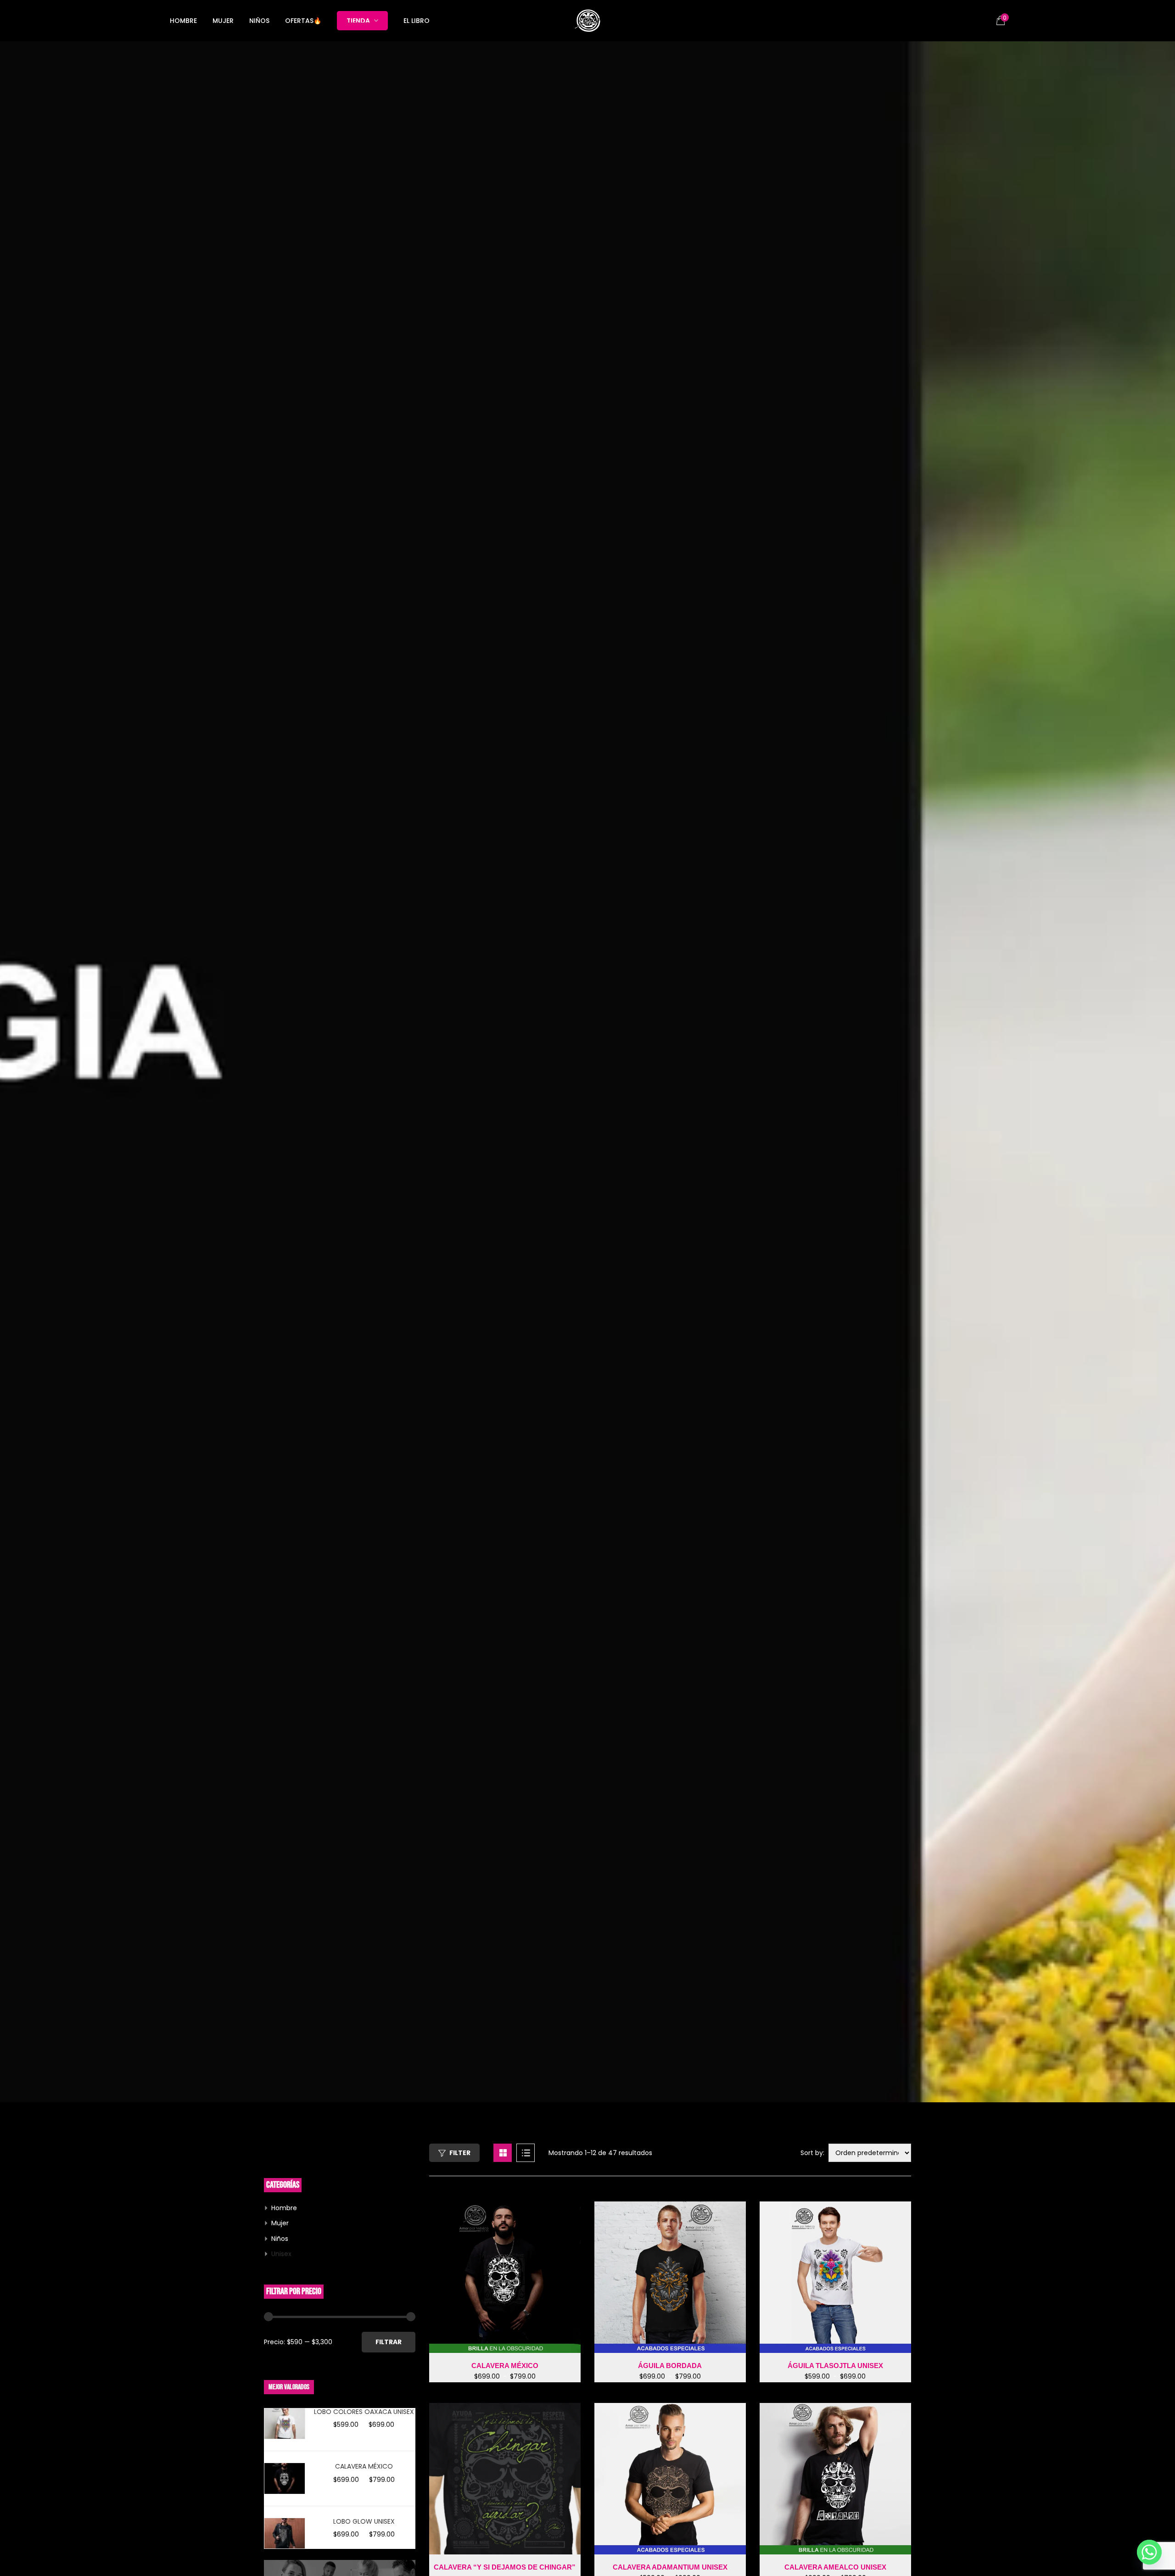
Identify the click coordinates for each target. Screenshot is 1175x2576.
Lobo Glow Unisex (364, 2521)
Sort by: (812, 2153)
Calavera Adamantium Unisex (670, 2567)
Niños (280, 2239)
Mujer (280, 2223)
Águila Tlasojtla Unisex (835, 2366)
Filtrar (389, 2342)
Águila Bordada (670, 2366)
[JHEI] (587, 21)
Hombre (284, 2208)
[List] (526, 2153)
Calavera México (364, 2466)
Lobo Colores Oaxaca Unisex (364, 2412)
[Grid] (503, 2153)
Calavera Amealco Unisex (835, 2567)
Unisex (281, 2254)
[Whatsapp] (1149, 2552)
